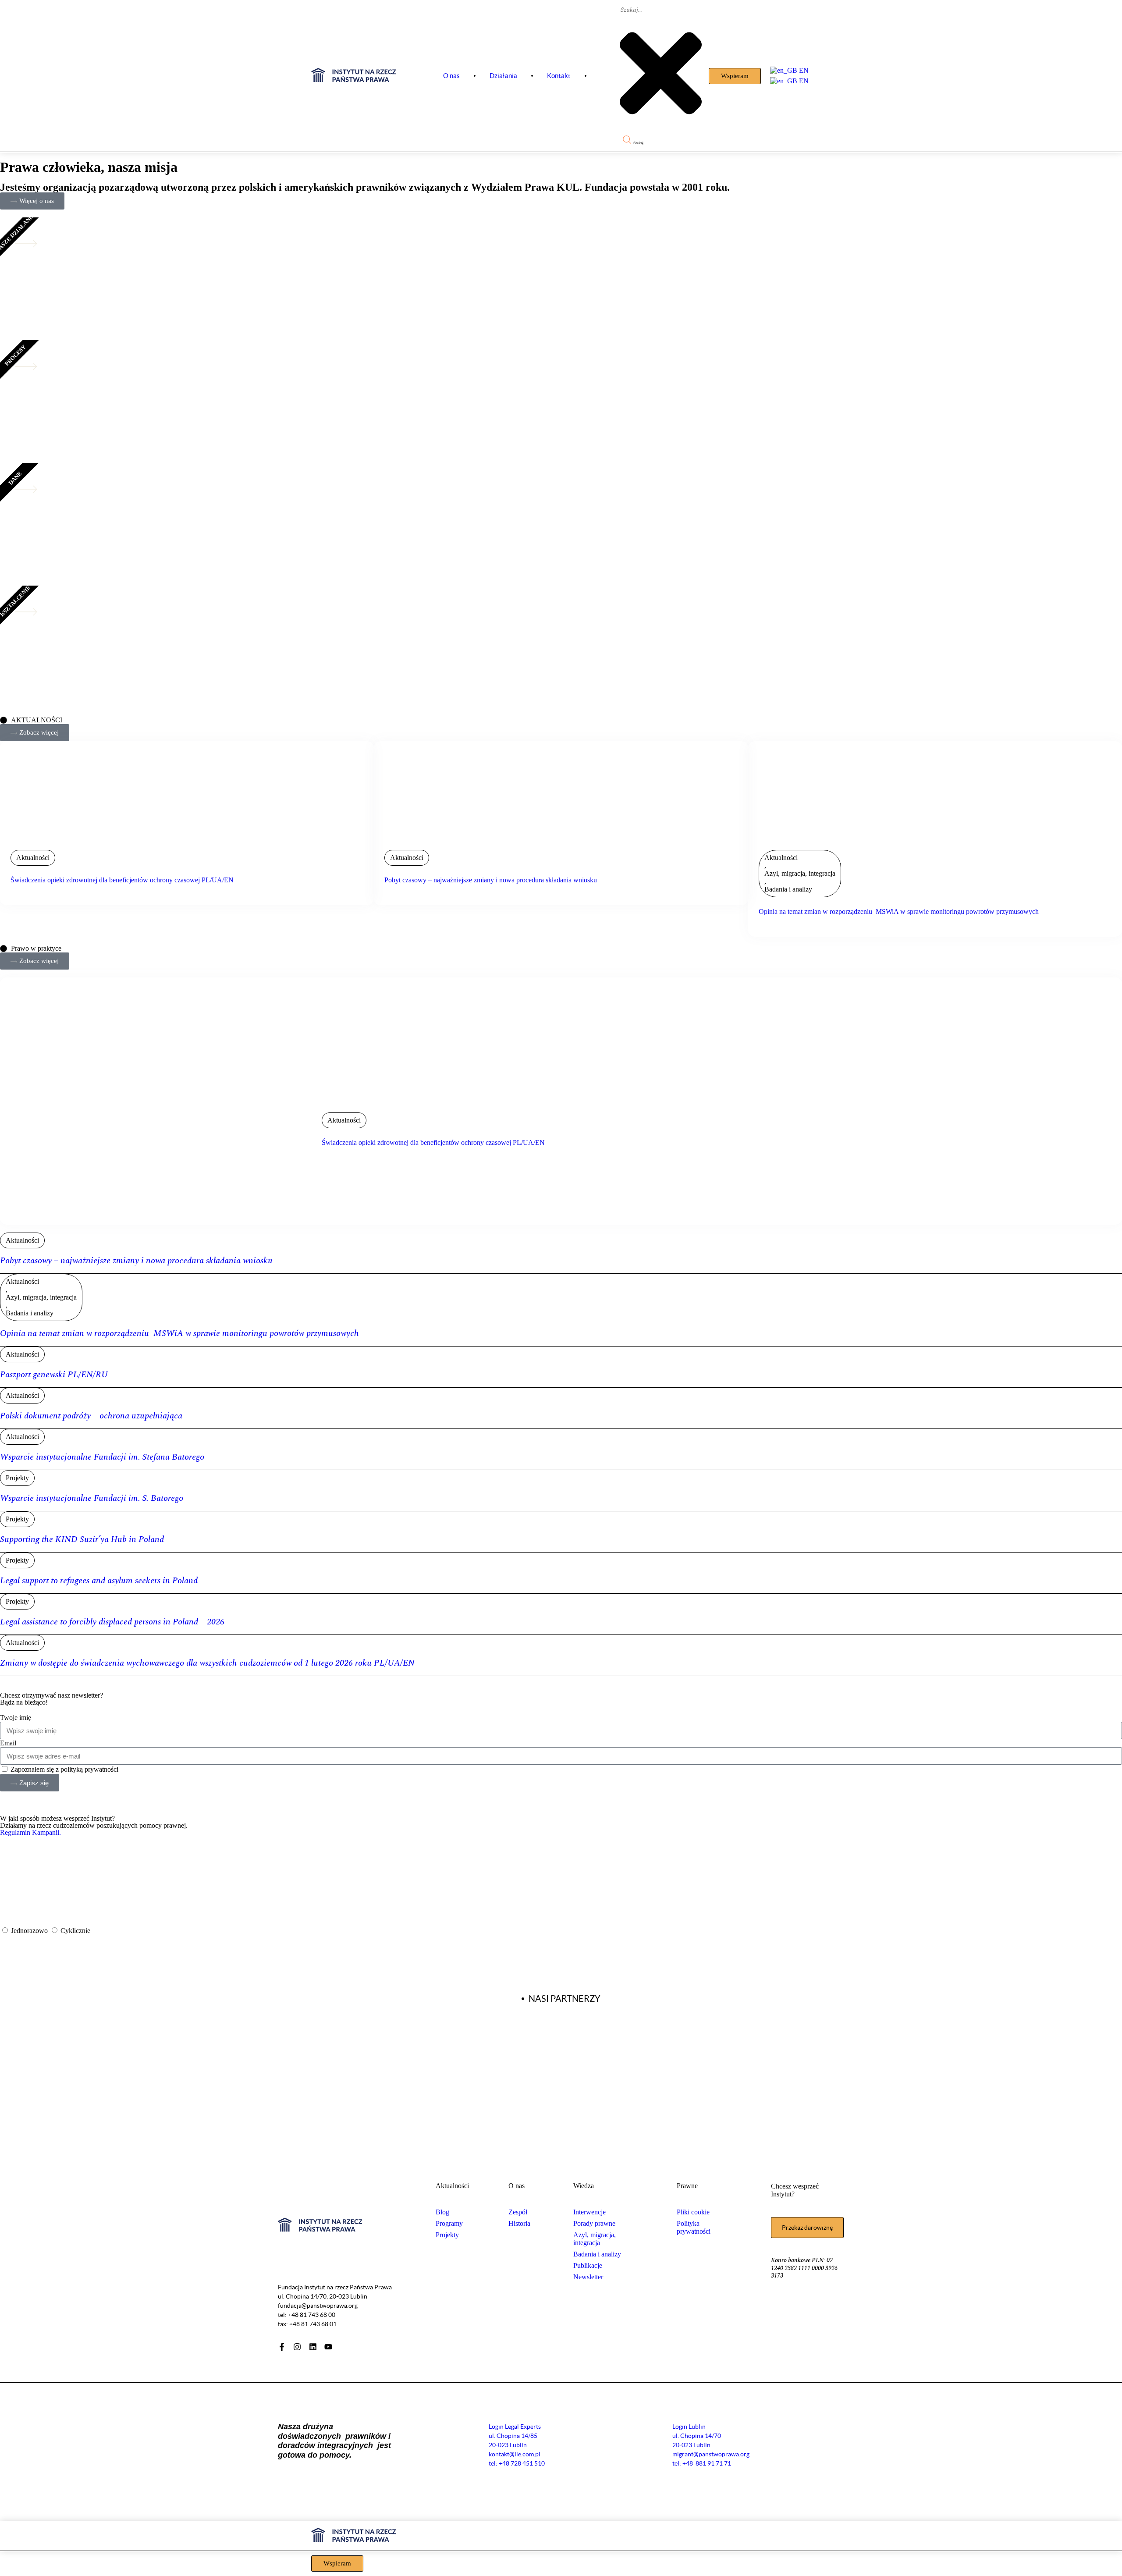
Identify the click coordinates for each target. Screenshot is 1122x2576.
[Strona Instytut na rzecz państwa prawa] (354, 80)
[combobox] (660, 10)
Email (8, 1743)
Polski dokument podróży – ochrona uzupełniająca (91, 1416)
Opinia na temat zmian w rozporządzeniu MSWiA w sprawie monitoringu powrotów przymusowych (899, 911)
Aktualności (33, 858)
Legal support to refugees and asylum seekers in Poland (99, 1581)
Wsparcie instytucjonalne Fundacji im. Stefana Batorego (102, 1457)
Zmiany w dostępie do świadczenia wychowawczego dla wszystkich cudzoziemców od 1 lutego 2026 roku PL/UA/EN (207, 1663)
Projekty (17, 1478)
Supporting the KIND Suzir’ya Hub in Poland (82, 1539)
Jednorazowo (30, 1931)
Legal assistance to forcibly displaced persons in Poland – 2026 (112, 1622)
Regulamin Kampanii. (30, 1832)
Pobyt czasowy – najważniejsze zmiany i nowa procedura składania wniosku (491, 880)
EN (803, 70)
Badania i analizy (788, 889)
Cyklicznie (75, 1931)
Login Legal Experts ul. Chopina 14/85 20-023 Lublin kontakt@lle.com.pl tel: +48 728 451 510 (517, 2445)
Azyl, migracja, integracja (800, 873)
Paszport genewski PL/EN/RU (54, 1375)
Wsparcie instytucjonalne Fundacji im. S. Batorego (92, 1498)
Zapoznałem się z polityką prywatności (64, 1769)
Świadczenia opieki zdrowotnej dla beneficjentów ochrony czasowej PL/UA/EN (122, 880)
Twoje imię (16, 1718)
